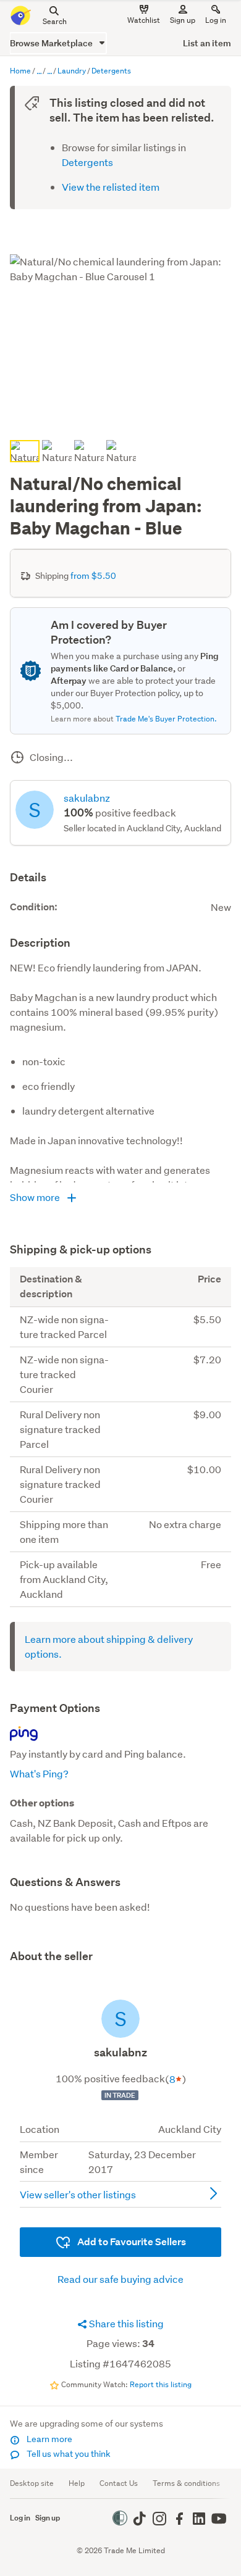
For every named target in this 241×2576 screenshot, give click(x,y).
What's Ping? (39, 1773)
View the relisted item (111, 187)
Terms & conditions (186, 2483)
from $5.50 (93, 576)
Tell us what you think (68, 2454)
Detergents (87, 162)
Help (77, 2483)
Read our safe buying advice (120, 2279)
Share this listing (125, 2323)
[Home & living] (49, 72)
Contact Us (119, 2483)
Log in (216, 20)
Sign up (183, 20)
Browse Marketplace (52, 43)
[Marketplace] (39, 72)
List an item (207, 43)
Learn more (49, 2439)
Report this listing (161, 2384)
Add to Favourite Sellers (131, 2242)
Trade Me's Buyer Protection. (166, 719)
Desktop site (32, 2483)
